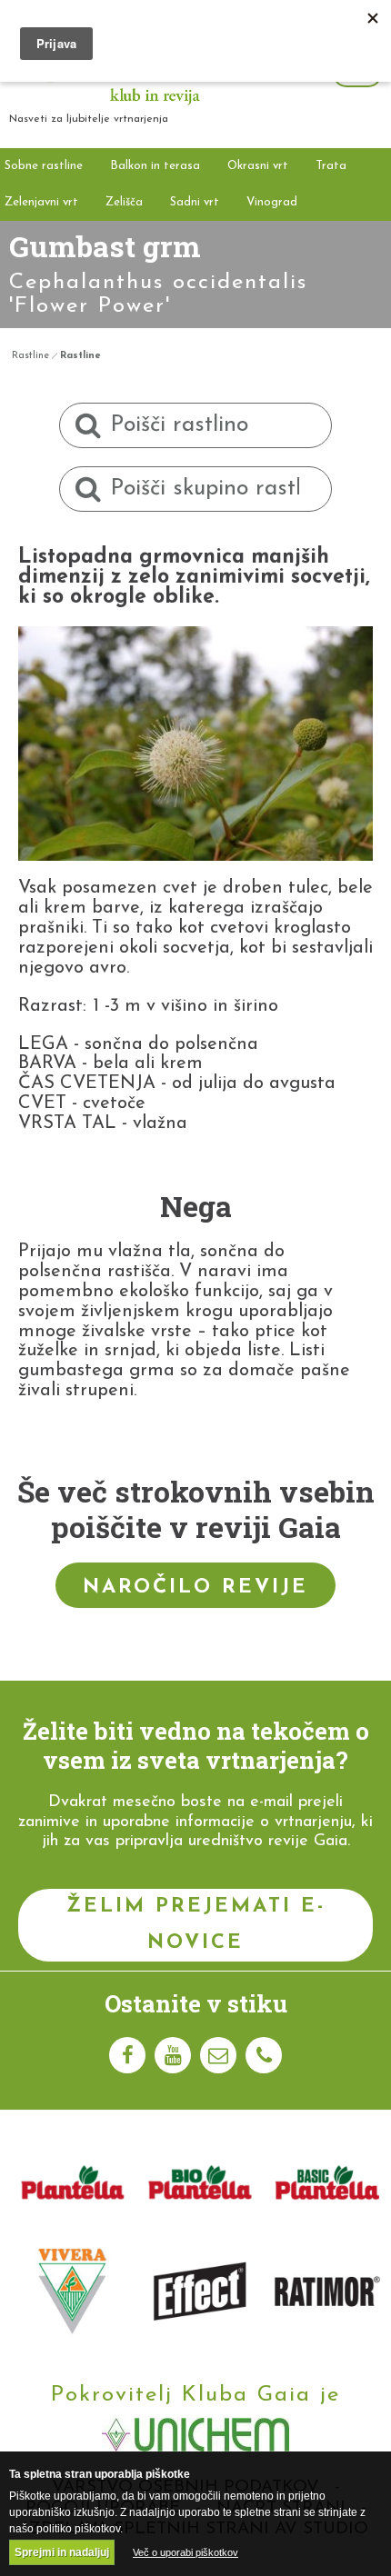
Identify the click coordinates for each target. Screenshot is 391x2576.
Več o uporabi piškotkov (185, 2552)
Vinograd (272, 202)
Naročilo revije (195, 1588)
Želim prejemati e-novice (196, 1925)
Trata (331, 166)
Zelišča (124, 202)
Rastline (30, 356)
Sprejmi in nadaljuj (62, 2552)
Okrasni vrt (258, 166)
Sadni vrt (195, 202)
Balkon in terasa (155, 166)
